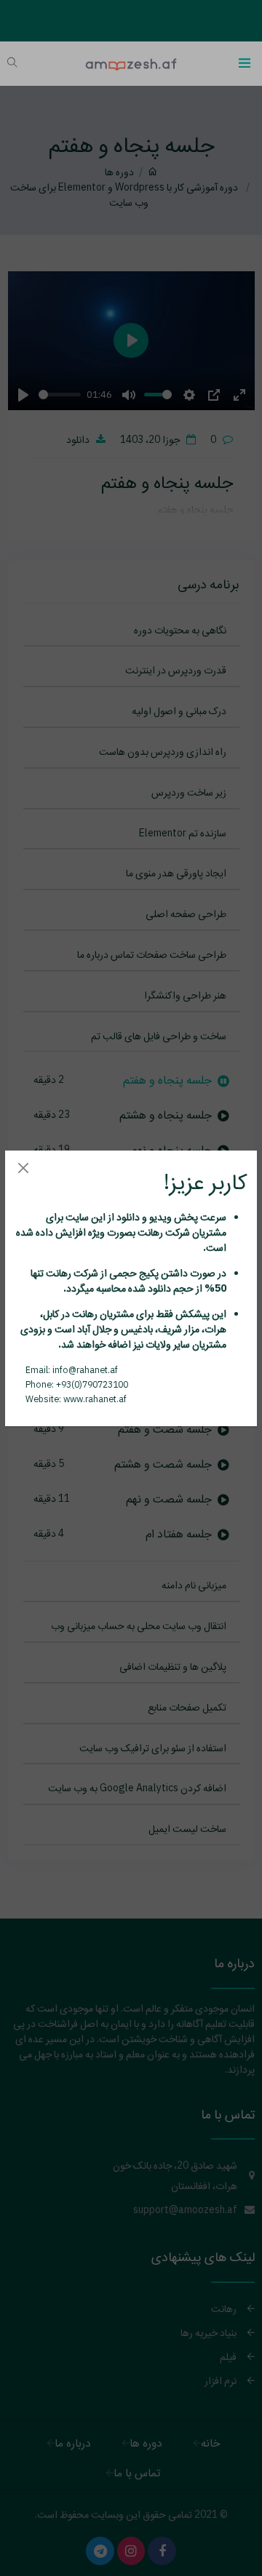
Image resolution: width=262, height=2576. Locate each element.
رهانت (149, 1232)
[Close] (23, 1168)
